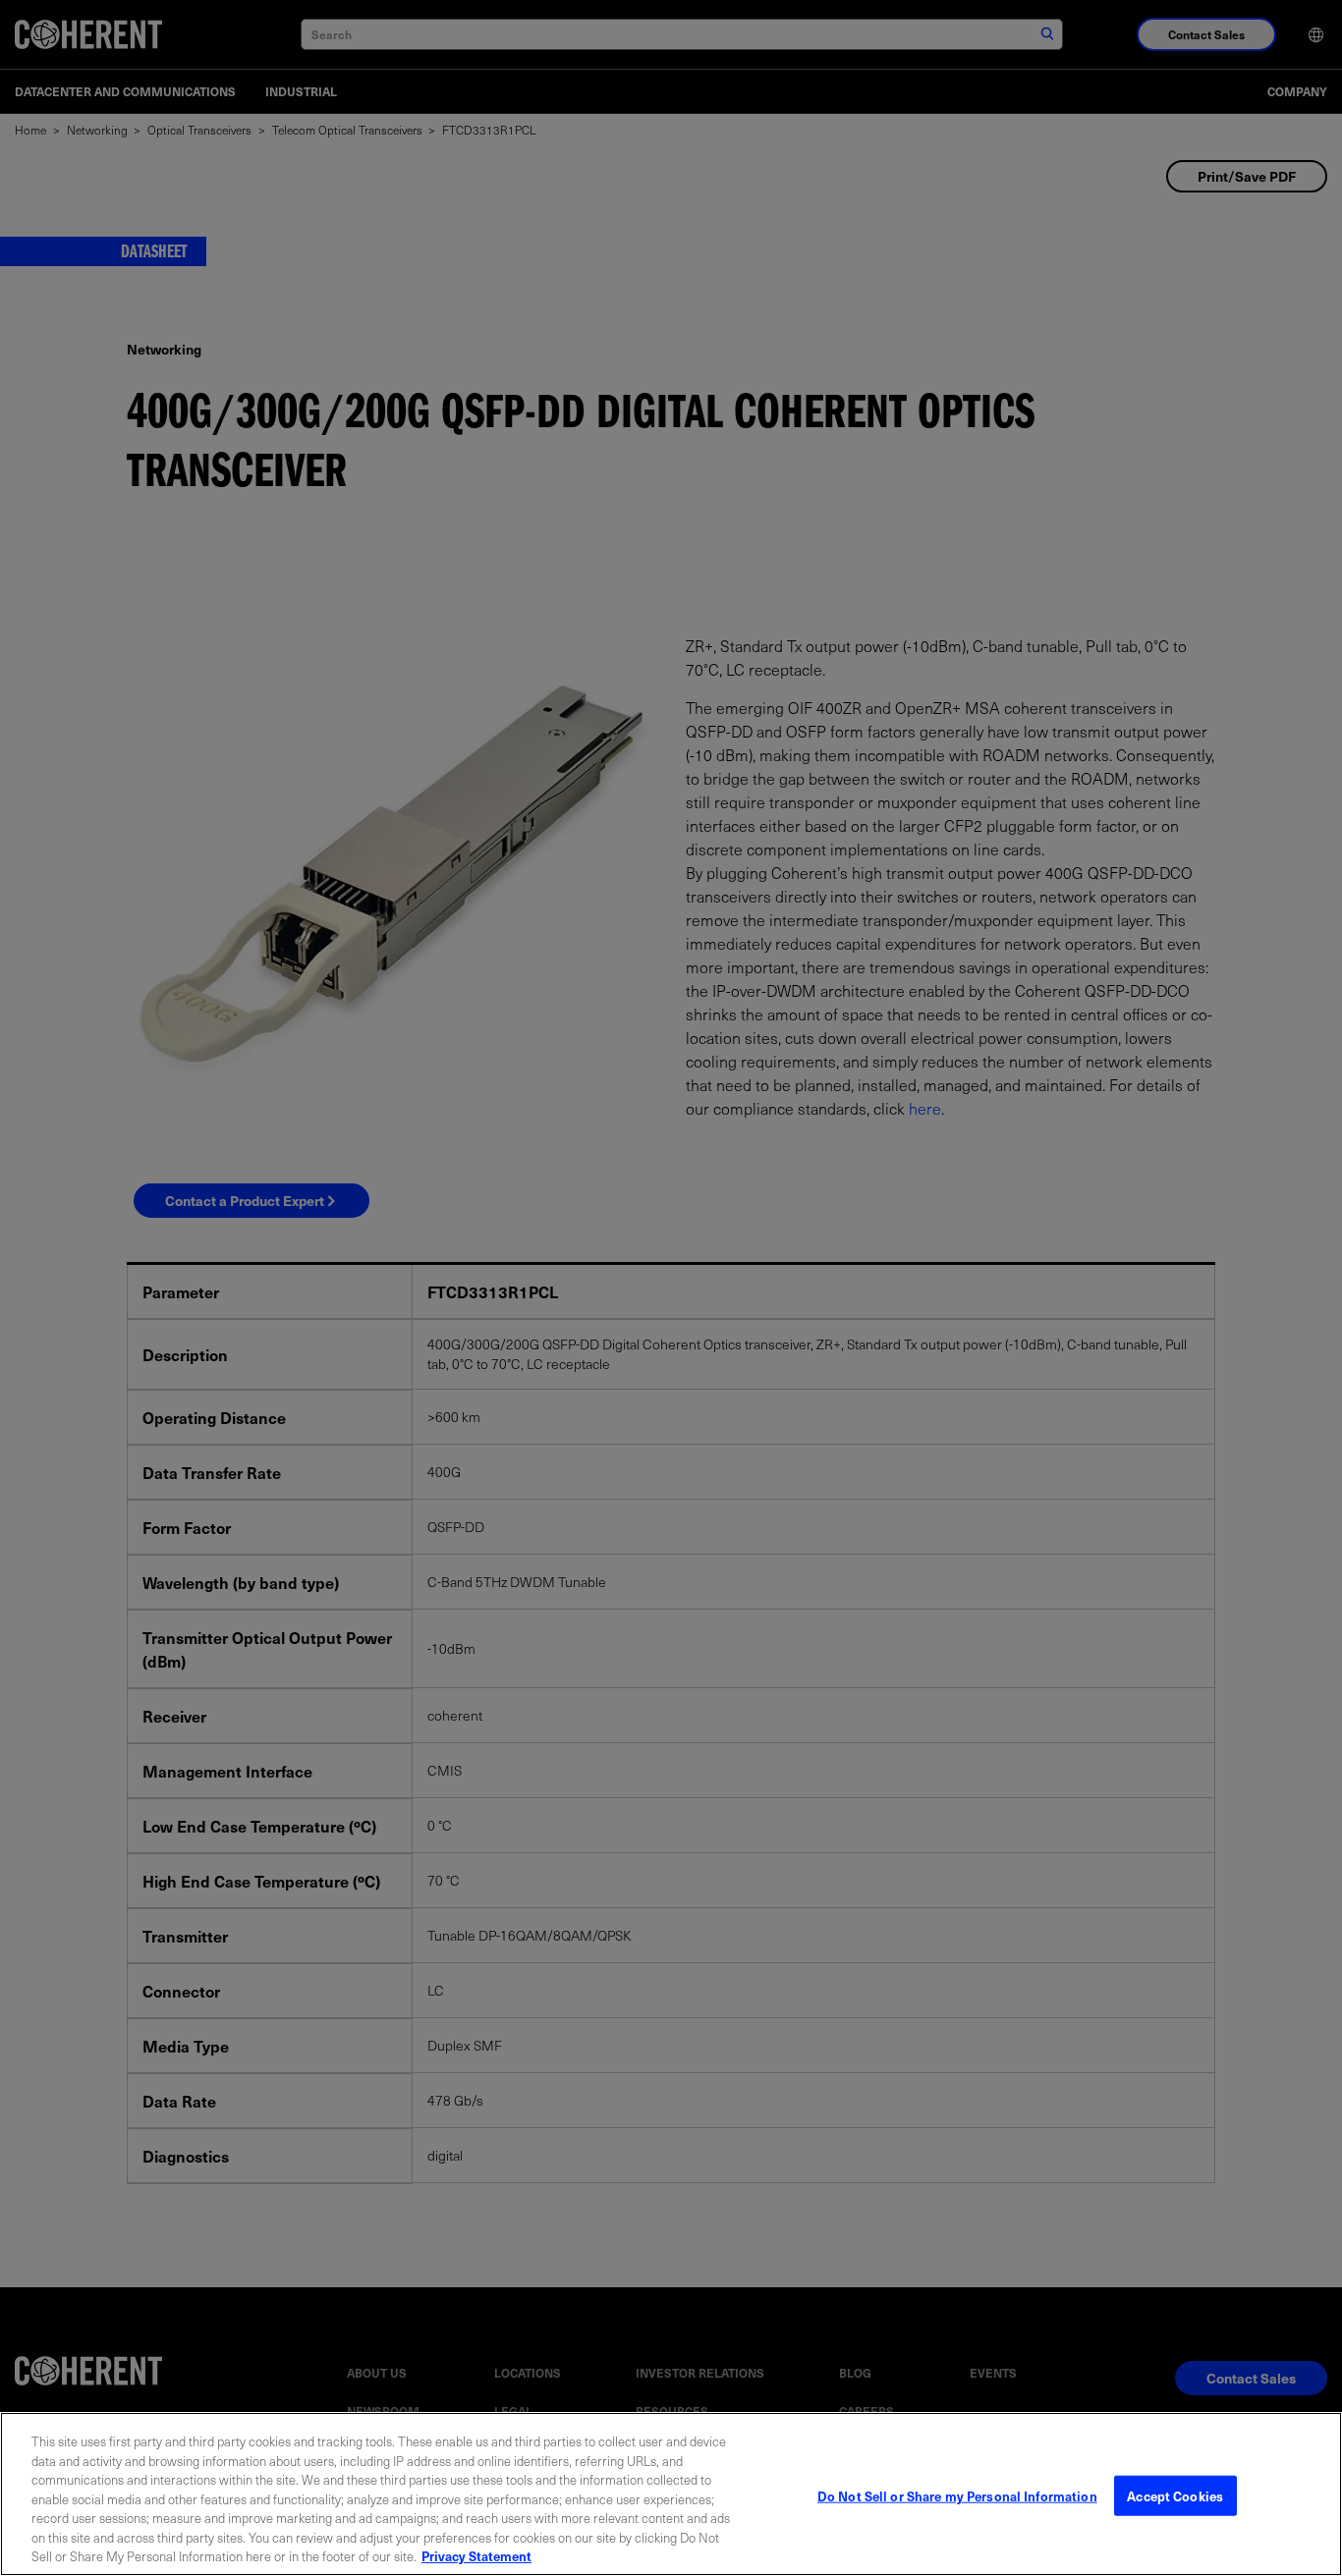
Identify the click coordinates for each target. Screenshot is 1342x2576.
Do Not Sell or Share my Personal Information (957, 2495)
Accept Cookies (1175, 2495)
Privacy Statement (476, 2556)
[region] (671, 2494)
